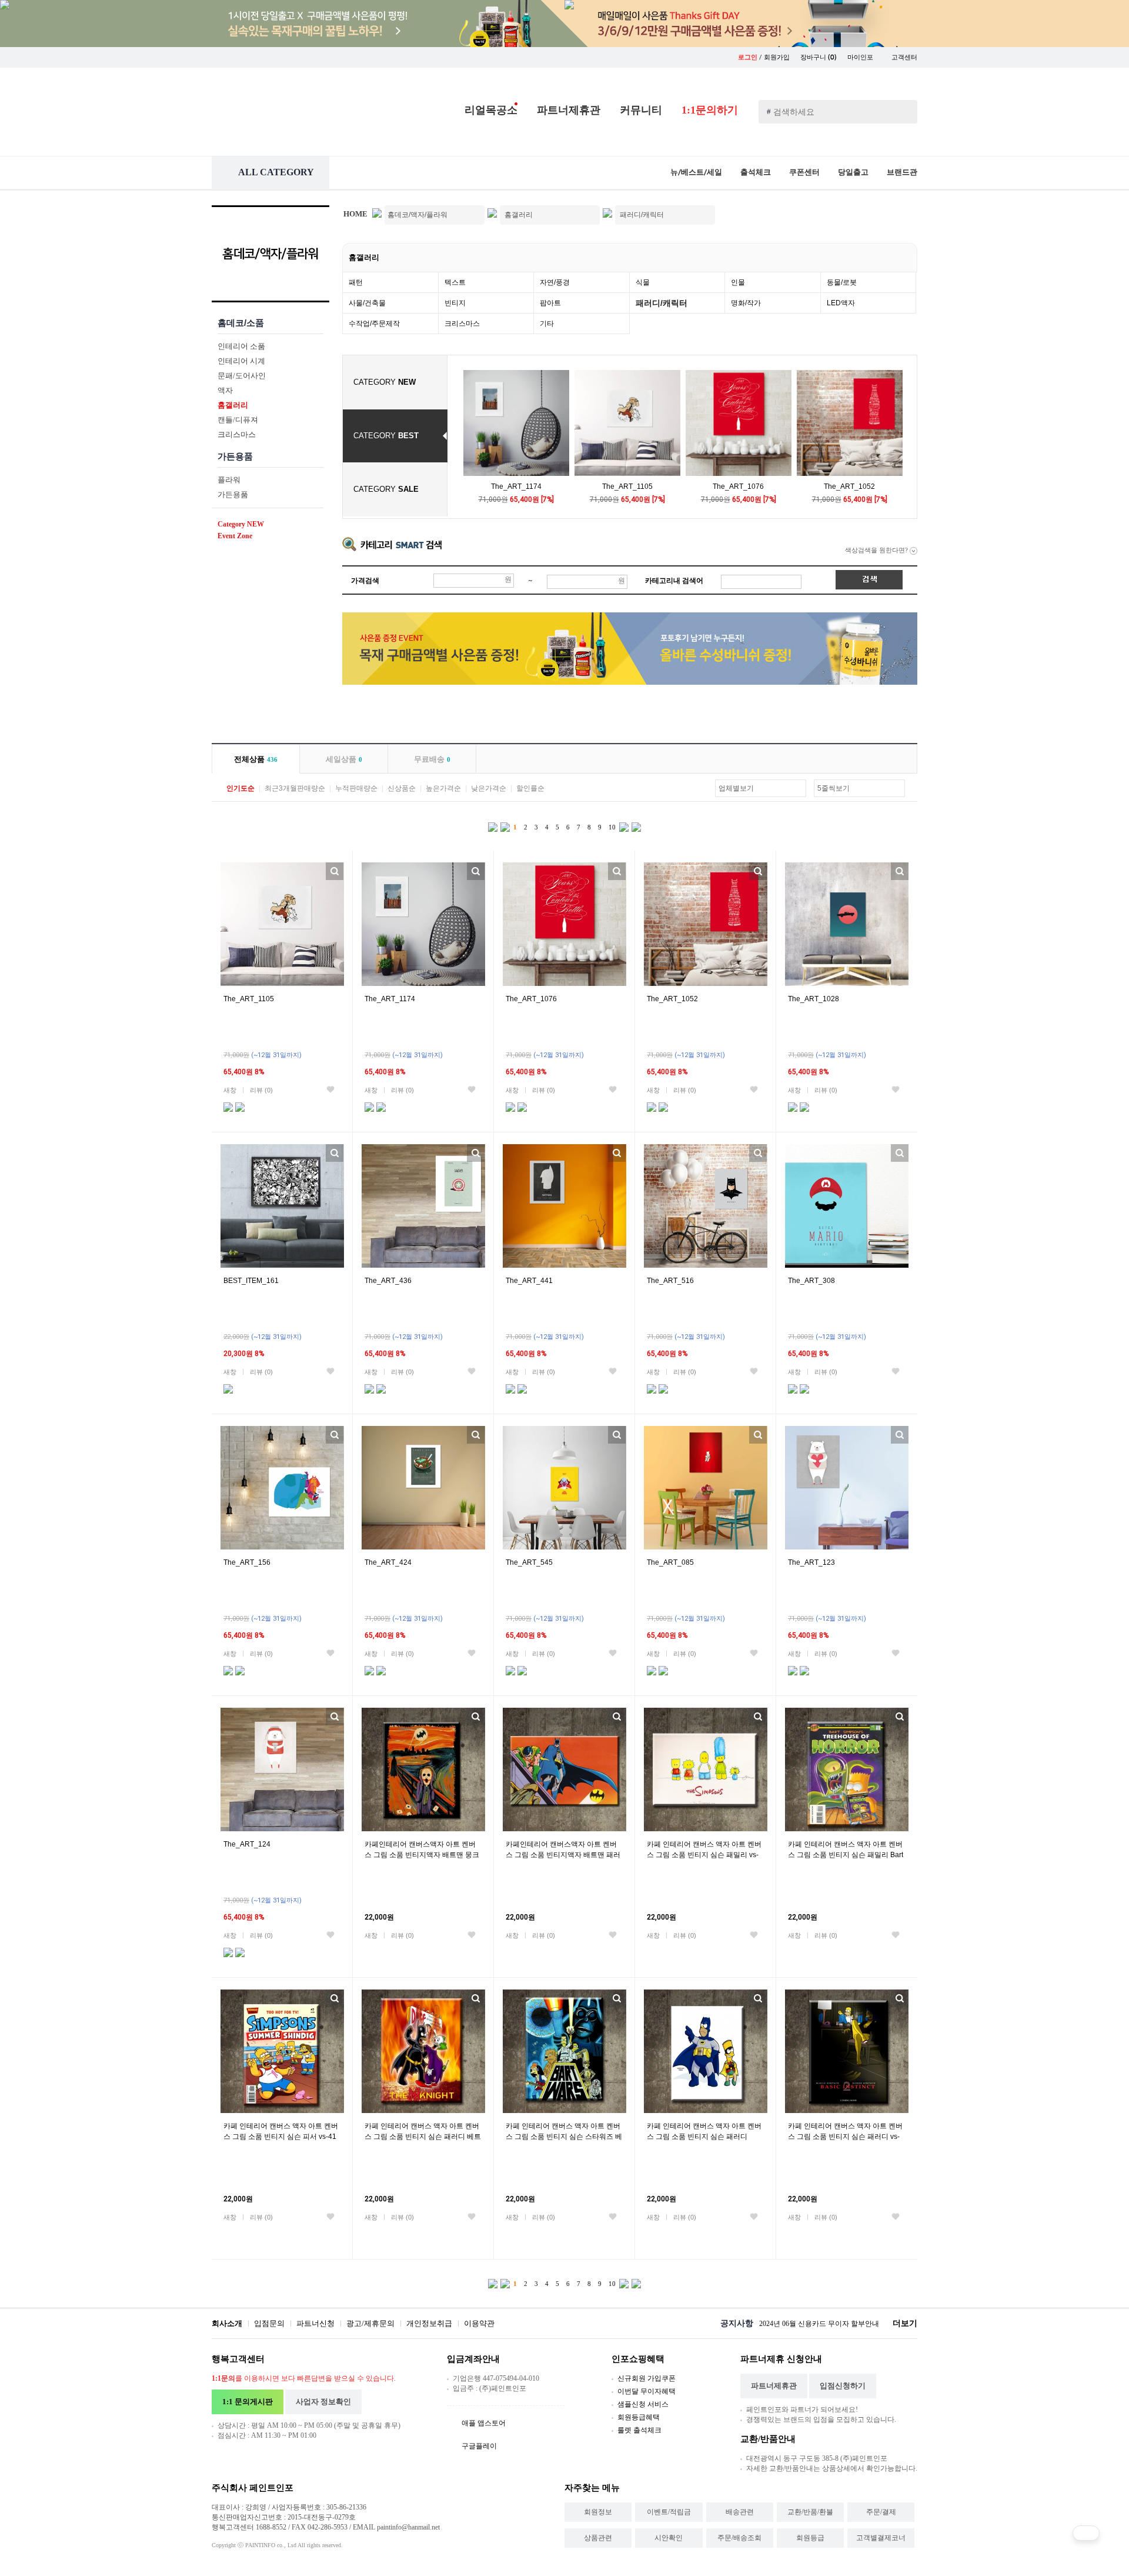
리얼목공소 (491, 110)
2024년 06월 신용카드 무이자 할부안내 (819, 2324)
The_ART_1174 (516, 486)
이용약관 (479, 2323)
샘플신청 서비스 (643, 2404)
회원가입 (777, 57)
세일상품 (344, 759)
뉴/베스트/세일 (696, 172)
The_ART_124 (247, 1844)
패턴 (356, 282)
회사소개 (227, 2323)
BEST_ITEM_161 (251, 1281)
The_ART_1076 (738, 486)
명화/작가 (746, 303)
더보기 (905, 2323)
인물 (738, 282)
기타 (547, 324)
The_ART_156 (247, 1562)
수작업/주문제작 (374, 324)
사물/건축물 (367, 303)
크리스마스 (462, 324)
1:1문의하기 (710, 110)
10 (612, 827)
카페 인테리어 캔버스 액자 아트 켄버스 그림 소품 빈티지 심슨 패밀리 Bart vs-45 (846, 1855)
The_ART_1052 (849, 486)
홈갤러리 (364, 257)
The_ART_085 (670, 1562)
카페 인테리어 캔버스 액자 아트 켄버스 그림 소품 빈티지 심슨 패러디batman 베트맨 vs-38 (704, 2137)
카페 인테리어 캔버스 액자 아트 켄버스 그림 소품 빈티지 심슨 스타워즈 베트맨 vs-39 (564, 2137)
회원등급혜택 (639, 2417)
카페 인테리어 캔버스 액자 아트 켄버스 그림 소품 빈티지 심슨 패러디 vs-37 (845, 2137)
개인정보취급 (429, 2323)
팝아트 (550, 303)
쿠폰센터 (804, 172)
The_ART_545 (529, 1562)
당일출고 (853, 172)
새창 (230, 1090)
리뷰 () (261, 1090)
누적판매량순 (356, 788)
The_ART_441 (529, 1281)
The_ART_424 (388, 1562)
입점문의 (269, 2323)
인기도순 (241, 788)
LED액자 (841, 303)
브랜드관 (902, 172)
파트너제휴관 (569, 110)
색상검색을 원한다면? (877, 550)
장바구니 (819, 57)
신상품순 (402, 788)
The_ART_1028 (814, 999)
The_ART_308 (811, 1281)
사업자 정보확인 (323, 2402)
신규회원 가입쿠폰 (647, 2378)
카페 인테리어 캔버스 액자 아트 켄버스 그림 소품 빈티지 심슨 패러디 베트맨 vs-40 (423, 2137)
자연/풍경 (555, 282)
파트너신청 (315, 2323)
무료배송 (432, 759)
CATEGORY (385, 382)
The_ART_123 (811, 1562)
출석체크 (756, 172)
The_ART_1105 (627, 486)
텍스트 (455, 282)
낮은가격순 (489, 788)
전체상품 (256, 759)
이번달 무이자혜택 (647, 2391)
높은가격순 (443, 788)
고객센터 (904, 57)
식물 (643, 282)
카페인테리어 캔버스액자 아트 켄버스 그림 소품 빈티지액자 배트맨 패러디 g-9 (563, 1855)
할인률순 (530, 788)
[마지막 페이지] (636, 826)
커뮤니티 (641, 110)
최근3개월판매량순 (295, 788)
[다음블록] (624, 826)
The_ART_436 (388, 1281)
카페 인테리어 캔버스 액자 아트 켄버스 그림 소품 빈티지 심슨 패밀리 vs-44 (704, 1855)
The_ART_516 (670, 1281)
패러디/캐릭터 (662, 303)
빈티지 (455, 303)
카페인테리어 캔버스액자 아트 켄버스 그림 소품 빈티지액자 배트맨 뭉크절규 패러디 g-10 (422, 1855)
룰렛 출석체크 (639, 2430)
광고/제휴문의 (370, 2323)
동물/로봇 (842, 282)
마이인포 (861, 57)
